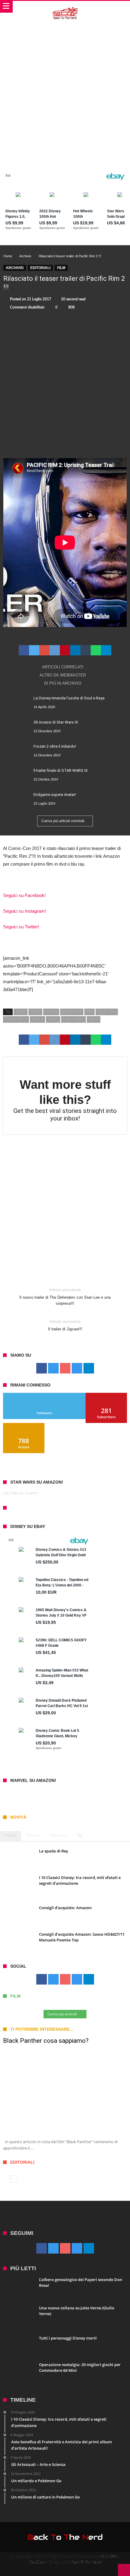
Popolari (11, 1836)
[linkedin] (75, 650)
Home (8, 256)
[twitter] (34, 650)
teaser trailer (73, 1019)
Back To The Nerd (86, 2563)
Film (61, 268)
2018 (35, 1012)
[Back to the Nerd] (65, 7)
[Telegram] (89, 1369)
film (89, 1012)
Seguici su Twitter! (21, 927)
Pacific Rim (107, 1012)
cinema (51, 1012)
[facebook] (24, 650)
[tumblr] (86, 650)
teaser (53, 1019)
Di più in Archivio (63, 683)
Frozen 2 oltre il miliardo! (55, 746)
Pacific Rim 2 (16, 1019)
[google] (44, 650)
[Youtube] (65, 1369)
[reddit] (55, 650)
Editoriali (40, 268)
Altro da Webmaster (63, 675)
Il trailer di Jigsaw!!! (65, 1325)
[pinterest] (65, 650)
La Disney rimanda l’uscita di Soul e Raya (69, 698)
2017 (21, 1012)
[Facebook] (42, 1369)
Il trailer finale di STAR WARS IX (61, 770)
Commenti (58, 1836)
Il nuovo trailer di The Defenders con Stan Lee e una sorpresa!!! (65, 1297)
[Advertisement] (65, 90)
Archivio (25, 256)
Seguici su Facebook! (24, 895)
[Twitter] (53, 1369)
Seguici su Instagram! (24, 911)
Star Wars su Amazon (21, 1493)
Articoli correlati (63, 667)
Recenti (34, 1836)
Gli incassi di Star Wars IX (56, 722)
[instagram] (77, 1369)
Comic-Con (72, 1012)
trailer (94, 1019)
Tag (80, 1836)
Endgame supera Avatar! (55, 795)
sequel (37, 1019)
